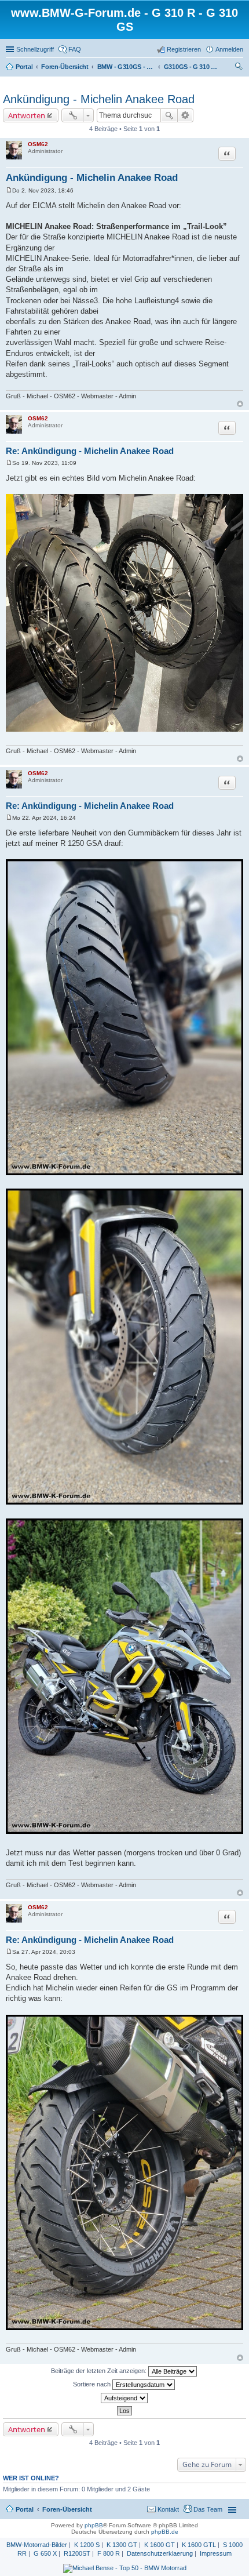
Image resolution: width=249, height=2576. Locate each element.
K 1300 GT (122, 2545)
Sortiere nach (93, 2384)
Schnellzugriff (35, 49)
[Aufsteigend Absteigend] (124, 2398)
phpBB (94, 2525)
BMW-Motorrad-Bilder (37, 2545)
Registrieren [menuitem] (184, 49)
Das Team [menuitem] (208, 2509)
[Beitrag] (9, 190)
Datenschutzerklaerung (160, 2553)
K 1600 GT (160, 2545)
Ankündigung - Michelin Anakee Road (99, 99)
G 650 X (45, 2553)
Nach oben (240, 404)
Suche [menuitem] (240, 68)
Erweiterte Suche (186, 115)
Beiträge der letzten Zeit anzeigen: (100, 2371)
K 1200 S (87, 2545)
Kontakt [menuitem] (168, 2509)
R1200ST (77, 2553)
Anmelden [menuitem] (229, 49)
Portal (24, 67)
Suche (169, 115)
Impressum (216, 2553)
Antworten (27, 115)
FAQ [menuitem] (75, 49)
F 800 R (109, 2553)
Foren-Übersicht (67, 2509)
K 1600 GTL (199, 2545)
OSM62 (38, 144)
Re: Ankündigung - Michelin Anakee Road (90, 451)
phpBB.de (165, 2532)
